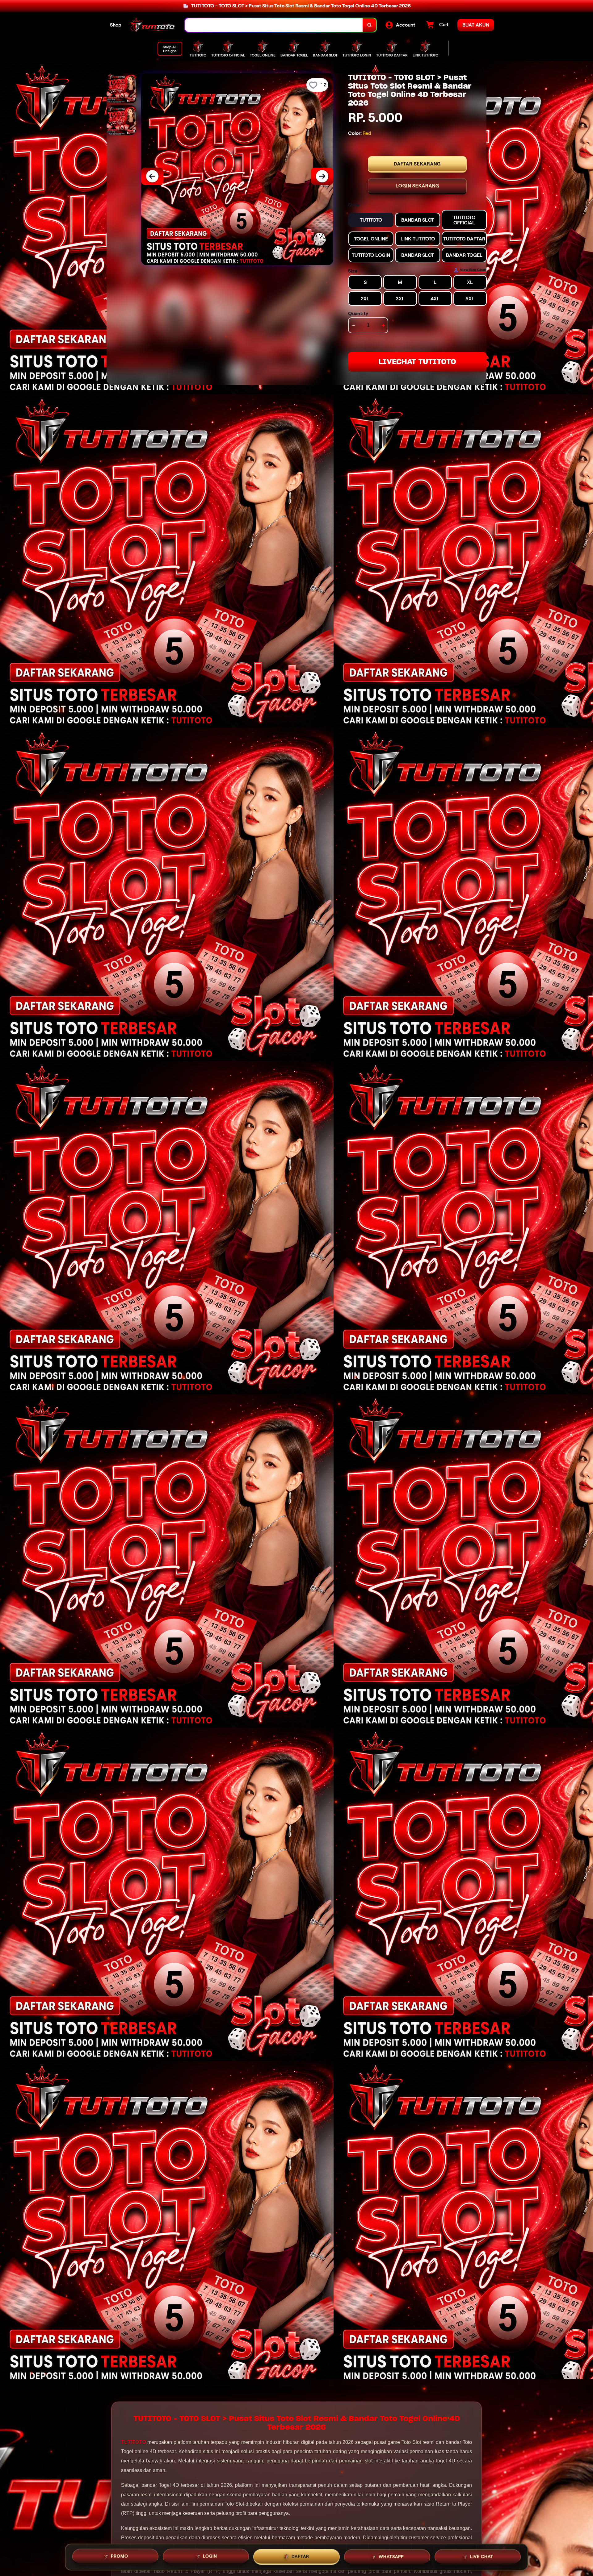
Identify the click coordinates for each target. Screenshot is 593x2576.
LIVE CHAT (482, 2555)
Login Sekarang (417, 186)
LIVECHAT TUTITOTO (417, 362)
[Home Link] (153, 25)
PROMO (120, 2556)
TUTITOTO (133, 2442)
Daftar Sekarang (417, 164)
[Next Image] (322, 176)
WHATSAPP (391, 2555)
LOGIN (210, 2556)
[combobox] (274, 25)
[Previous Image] (152, 176)
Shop (116, 25)
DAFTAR (300, 2556)
